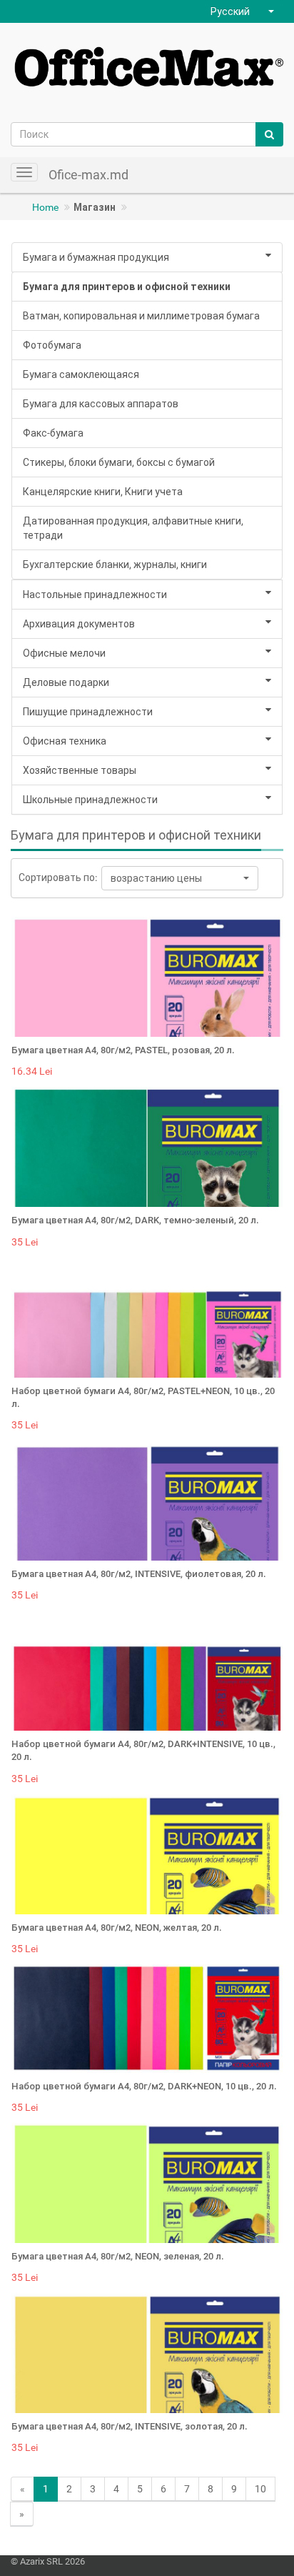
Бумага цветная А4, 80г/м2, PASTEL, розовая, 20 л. (123, 1050)
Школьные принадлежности (90, 800)
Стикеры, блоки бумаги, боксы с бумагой (119, 462)
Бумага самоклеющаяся (81, 374)
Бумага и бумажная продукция (96, 257)
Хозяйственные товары (80, 770)
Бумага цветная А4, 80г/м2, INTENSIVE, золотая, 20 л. (130, 2426)
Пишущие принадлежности (88, 712)
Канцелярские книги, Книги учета (103, 492)
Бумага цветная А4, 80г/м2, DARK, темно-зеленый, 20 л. (135, 1220)
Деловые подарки (66, 682)
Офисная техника (65, 741)
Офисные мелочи (64, 653)
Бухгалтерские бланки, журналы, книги (115, 565)
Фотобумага (52, 345)
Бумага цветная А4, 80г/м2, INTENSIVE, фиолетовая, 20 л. (139, 1574)
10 (260, 2489)
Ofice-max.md (88, 175)
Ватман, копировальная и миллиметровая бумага (141, 316)
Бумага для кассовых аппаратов (101, 404)
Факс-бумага (53, 433)
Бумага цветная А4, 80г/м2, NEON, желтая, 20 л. (117, 1928)
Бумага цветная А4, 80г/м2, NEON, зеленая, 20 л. (118, 2256)
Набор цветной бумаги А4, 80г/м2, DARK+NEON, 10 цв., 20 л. (144, 2086)
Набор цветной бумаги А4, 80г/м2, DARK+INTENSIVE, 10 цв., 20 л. (143, 1750)
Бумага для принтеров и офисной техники (127, 287)
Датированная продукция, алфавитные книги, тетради (133, 528)
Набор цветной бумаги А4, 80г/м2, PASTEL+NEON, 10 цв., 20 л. (143, 1397)
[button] (244, 11)
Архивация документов (79, 624)
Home (45, 207)
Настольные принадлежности (95, 595)
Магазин (95, 207)
